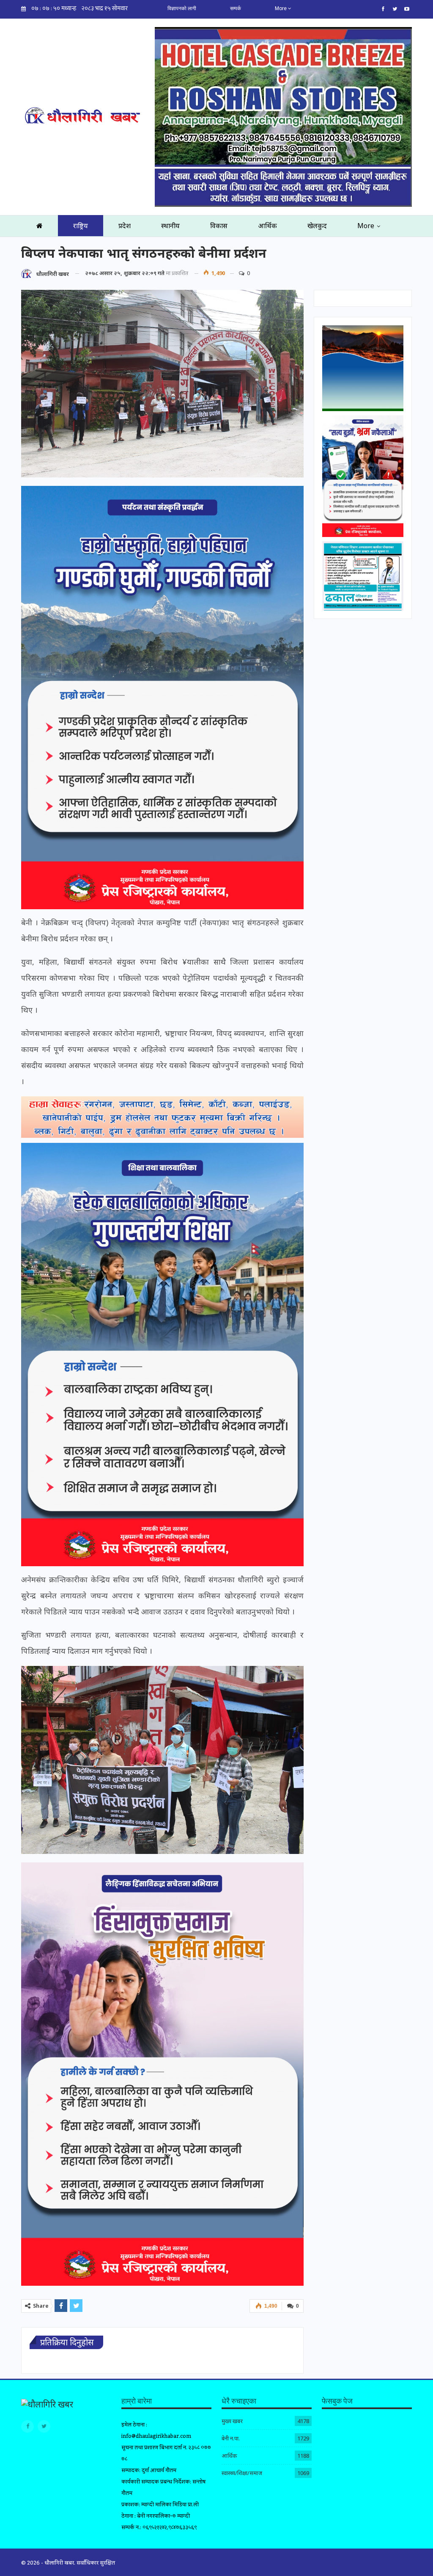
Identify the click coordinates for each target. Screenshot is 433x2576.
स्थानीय (170, 226)
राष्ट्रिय (81, 226)
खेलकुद (317, 226)
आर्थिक (267, 226)
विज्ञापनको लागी (182, 8)
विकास (219, 226)
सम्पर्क (236, 8)
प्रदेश (125, 226)
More (281, 8)
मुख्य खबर (232, 2421)
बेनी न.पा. (231, 2438)
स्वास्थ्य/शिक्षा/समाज (242, 2473)
